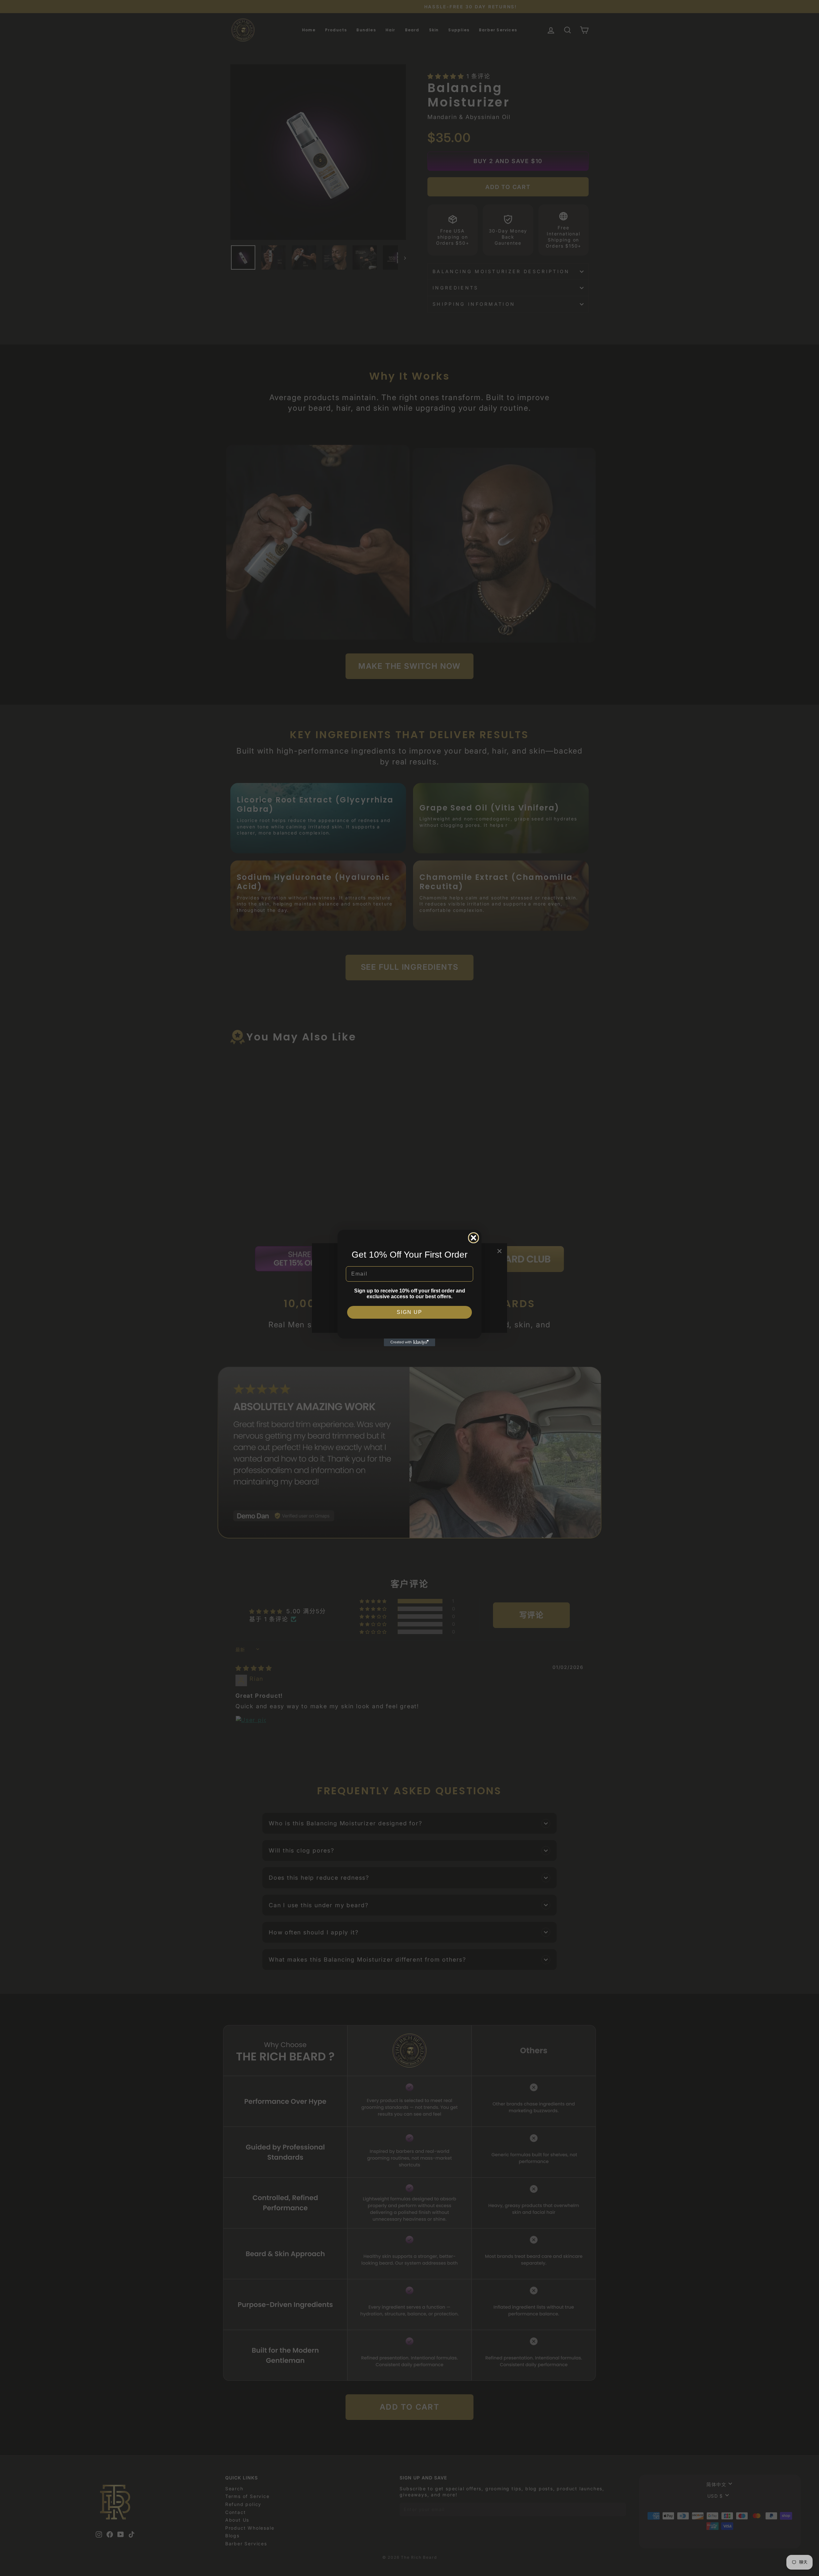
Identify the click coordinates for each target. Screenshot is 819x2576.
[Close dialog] (473, 1238)
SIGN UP (409, 1312)
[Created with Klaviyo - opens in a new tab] (409, 1342)
